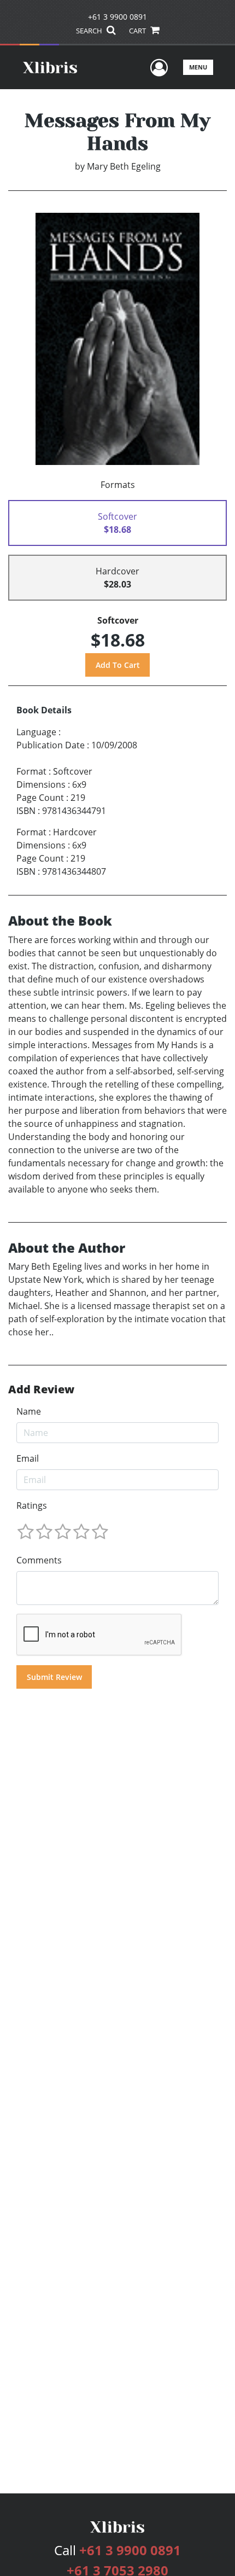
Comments (39, 1560)
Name (29, 1411)
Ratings (32, 1505)
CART (138, 31)
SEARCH (90, 31)
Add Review (41, 1389)
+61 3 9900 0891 (117, 17)
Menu (198, 67)
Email (28, 1458)
